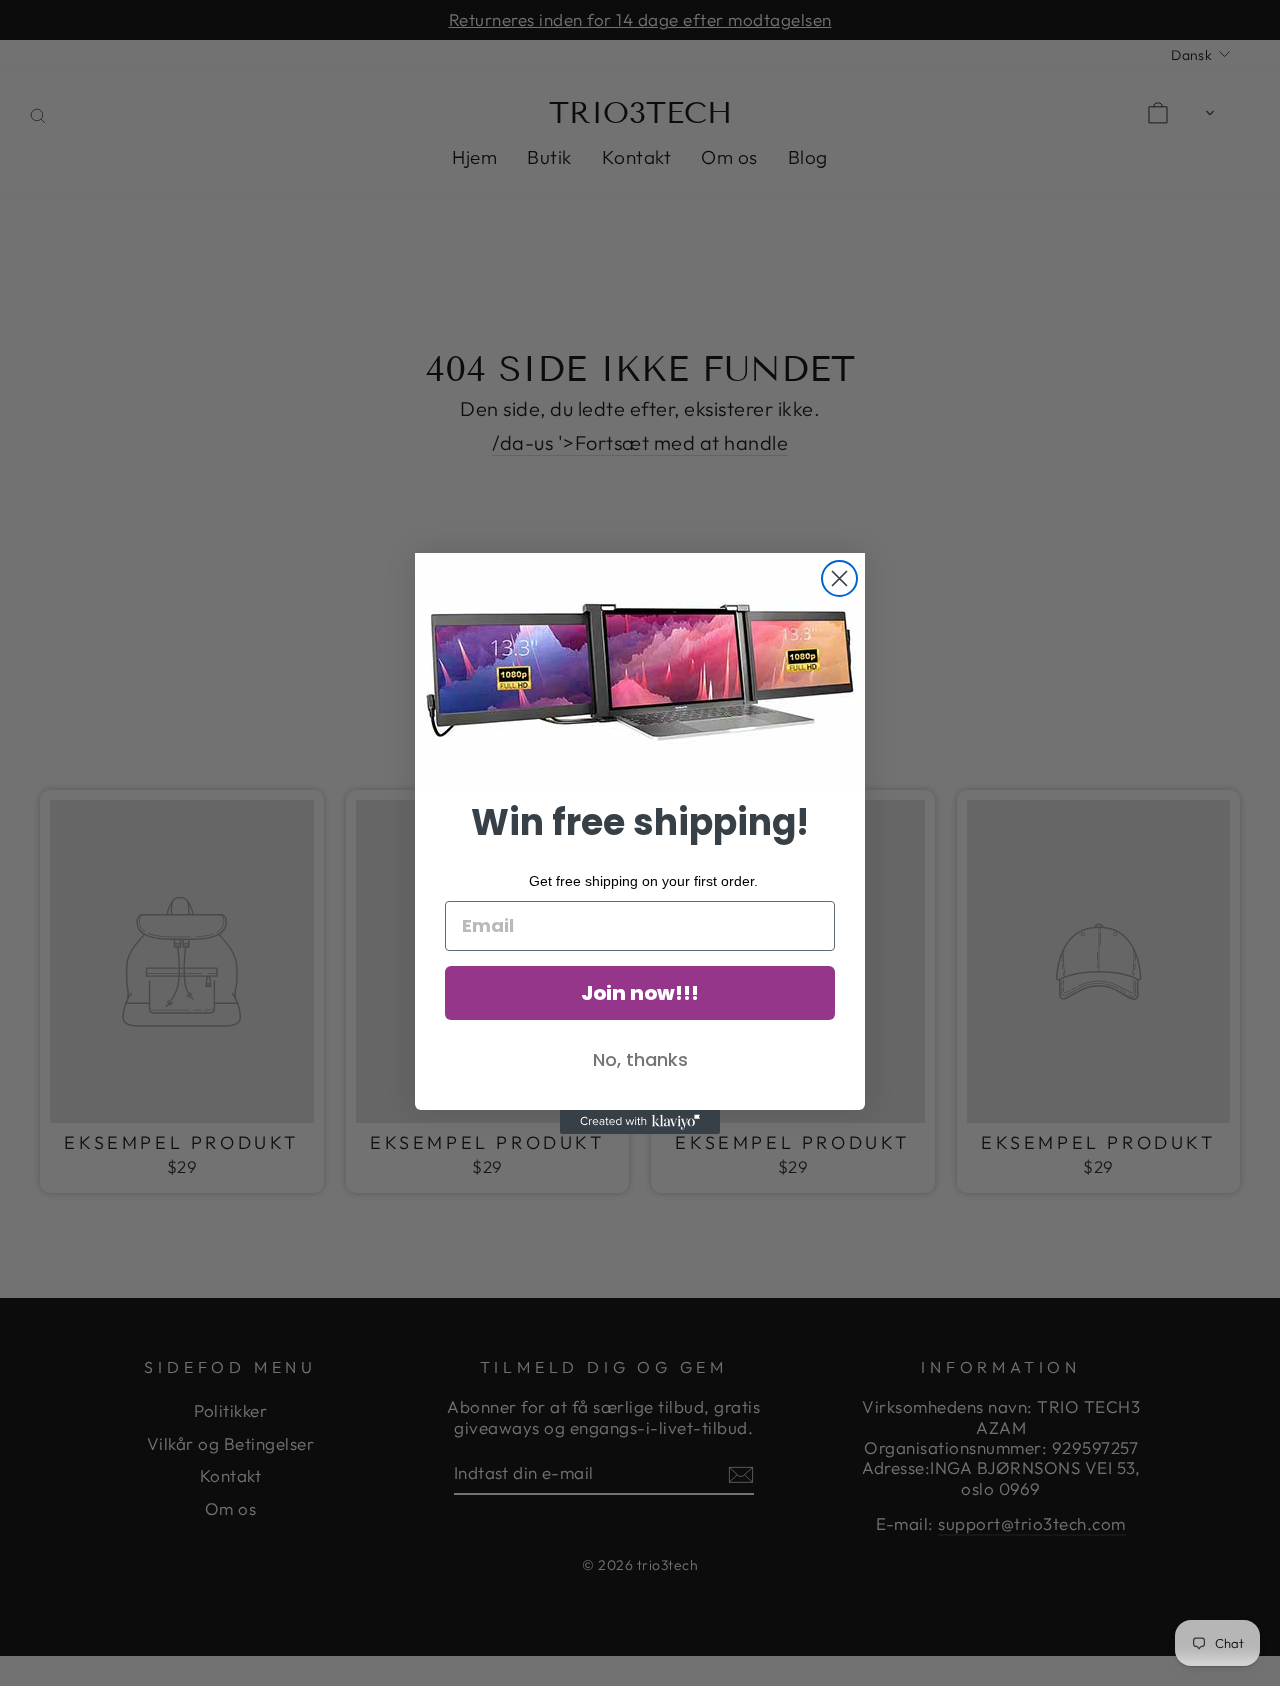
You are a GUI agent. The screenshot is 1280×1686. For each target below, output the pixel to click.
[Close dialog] (839, 578)
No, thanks (640, 1059)
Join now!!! (640, 993)
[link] (640, 672)
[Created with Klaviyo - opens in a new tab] (640, 1122)
